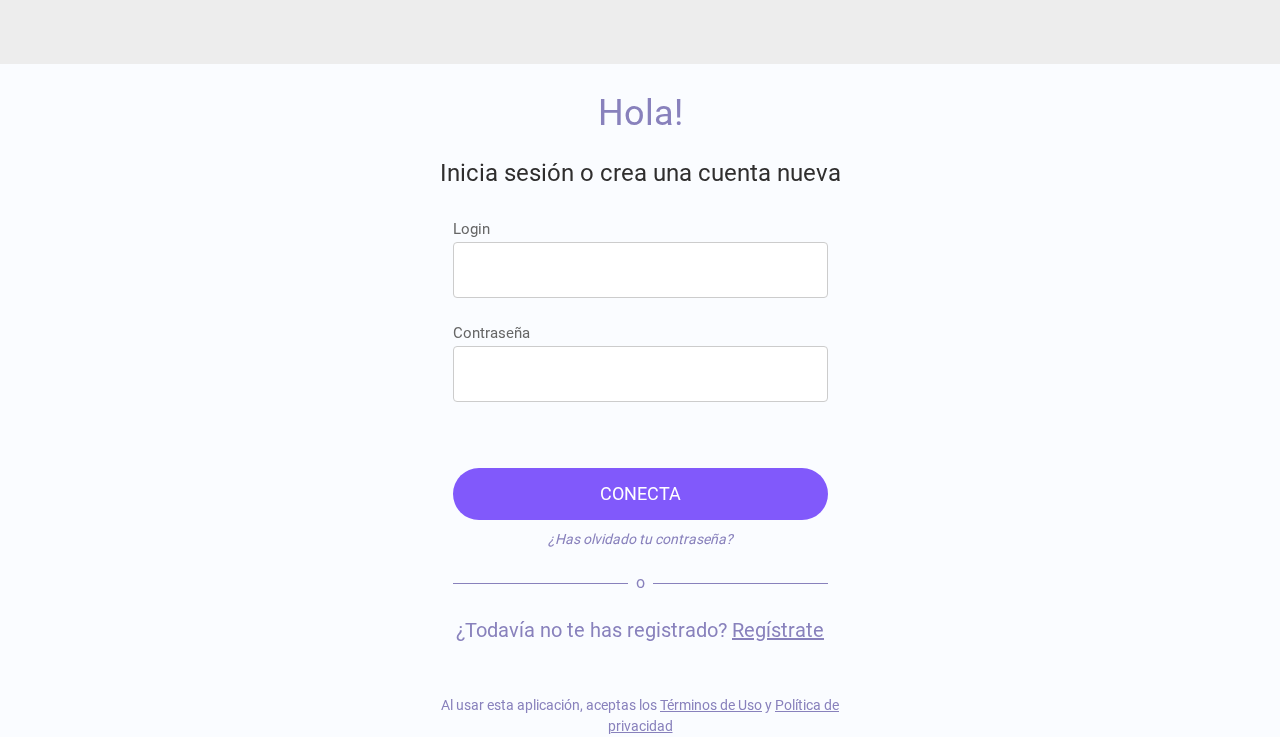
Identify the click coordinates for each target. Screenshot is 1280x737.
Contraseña (491, 333)
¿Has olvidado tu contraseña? (640, 539)
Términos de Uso (711, 705)
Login (471, 229)
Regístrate (778, 630)
